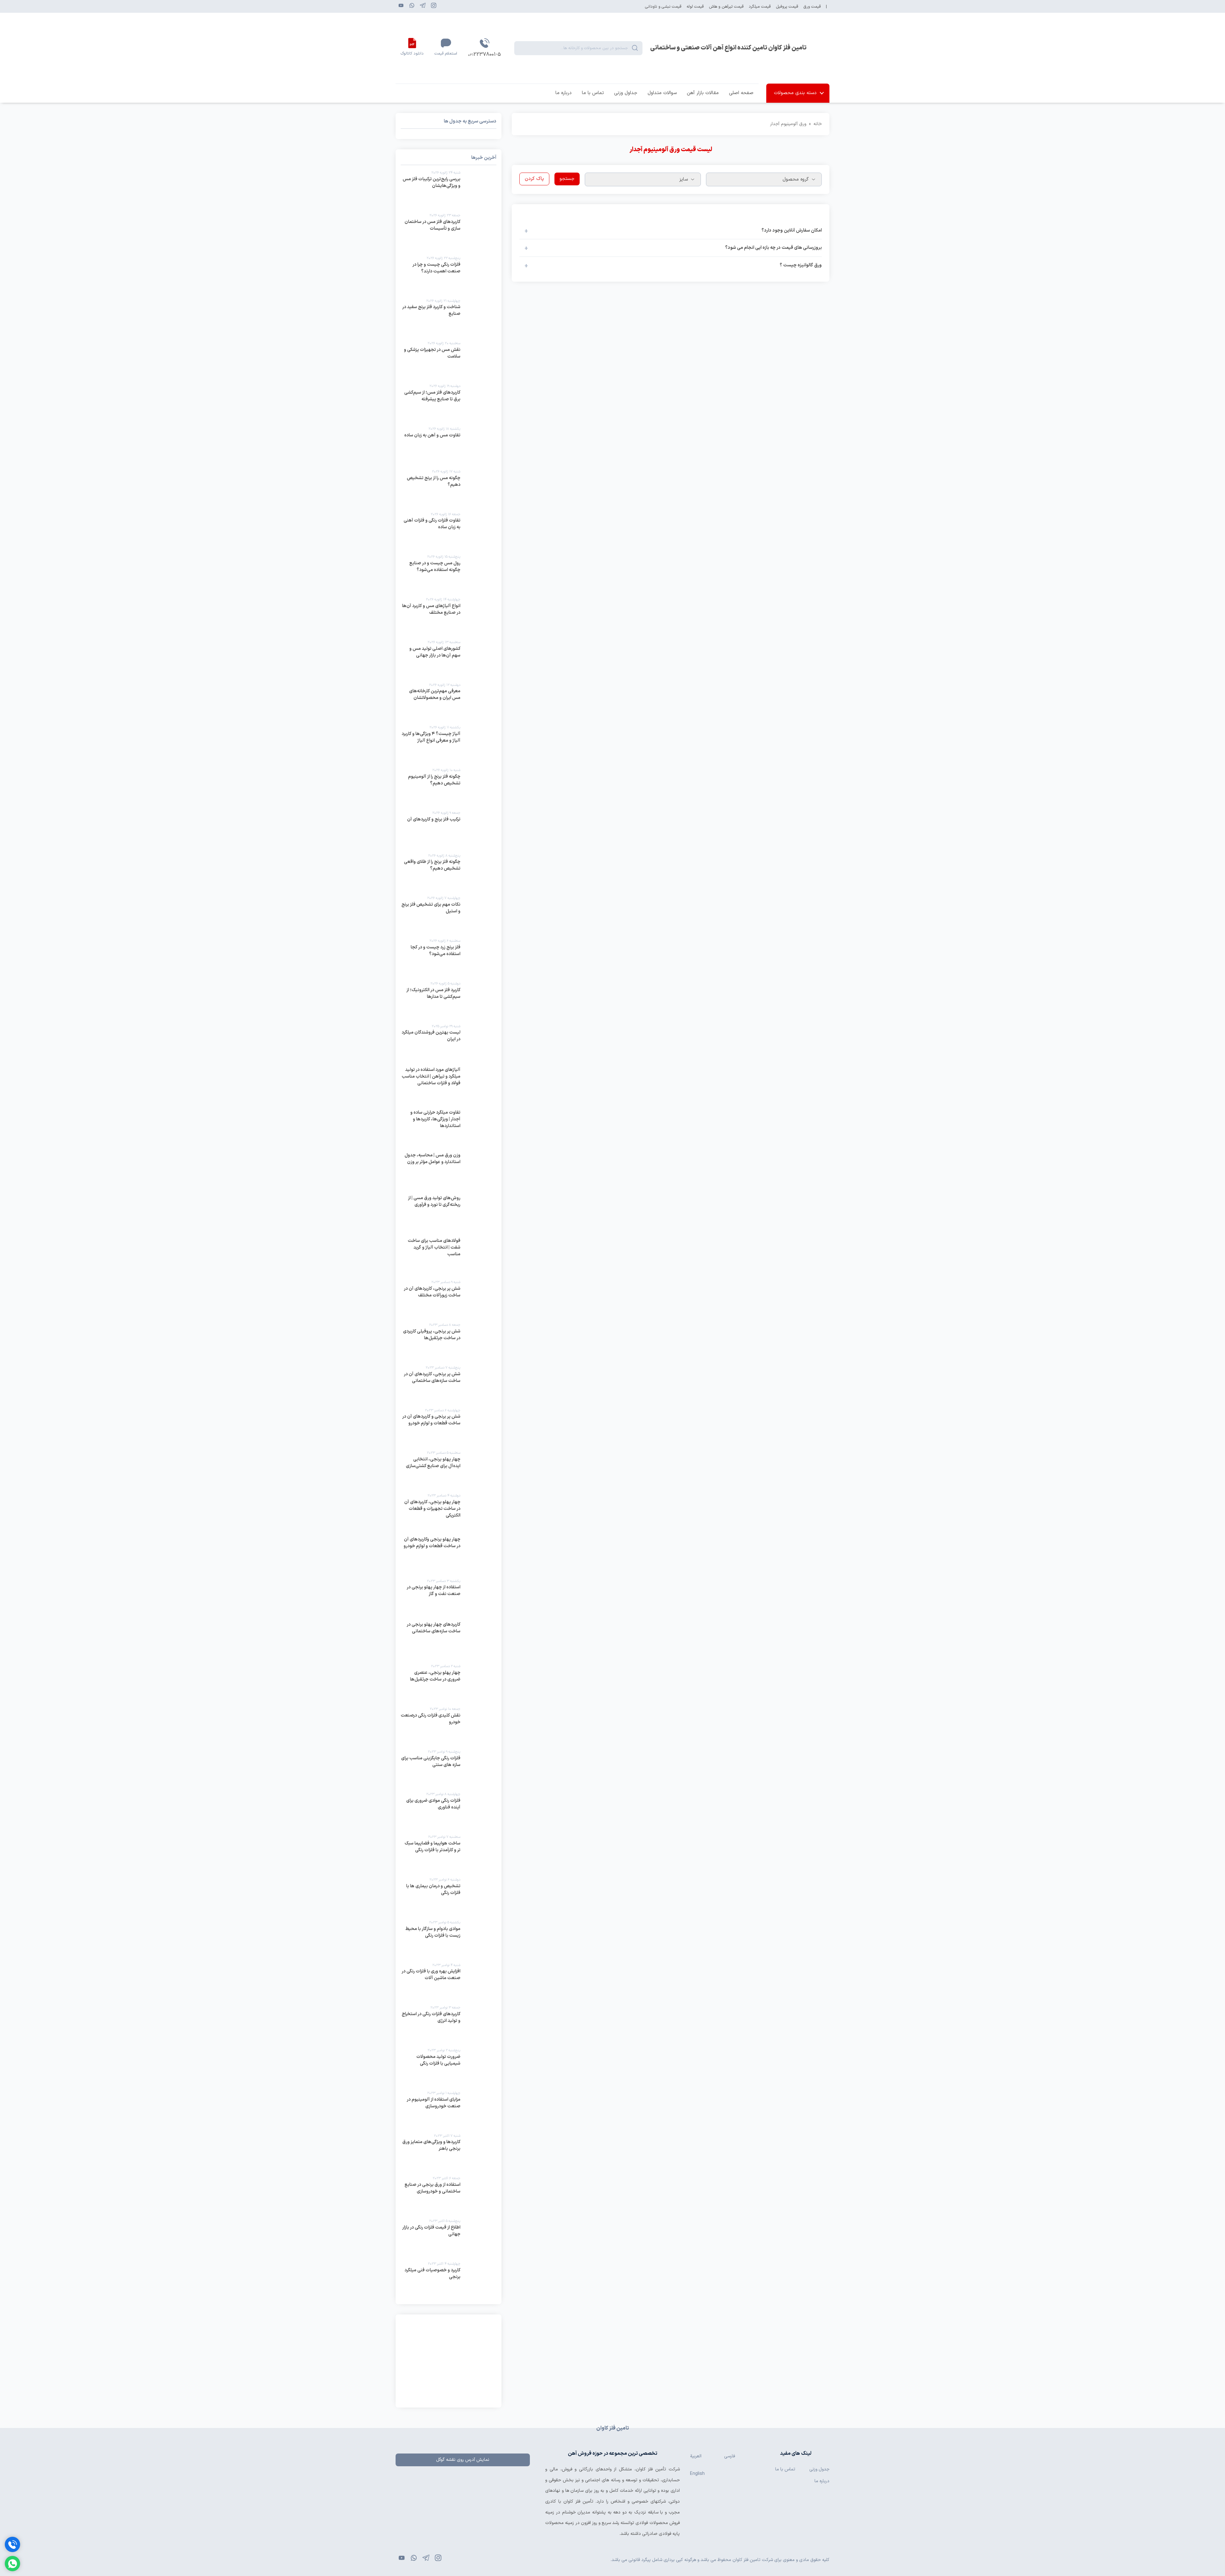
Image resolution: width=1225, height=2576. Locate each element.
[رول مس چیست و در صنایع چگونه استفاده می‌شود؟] (449, 573)
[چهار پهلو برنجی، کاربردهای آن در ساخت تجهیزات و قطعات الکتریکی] (449, 1512)
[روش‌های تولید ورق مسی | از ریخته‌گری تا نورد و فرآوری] (449, 1214)
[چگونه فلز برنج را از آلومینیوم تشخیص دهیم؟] (449, 787)
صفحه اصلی (741, 93)
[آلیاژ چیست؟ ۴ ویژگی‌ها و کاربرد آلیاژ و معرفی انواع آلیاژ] (449, 744)
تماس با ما (593, 93)
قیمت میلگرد (760, 7)
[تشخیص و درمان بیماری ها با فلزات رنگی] (449, 1896)
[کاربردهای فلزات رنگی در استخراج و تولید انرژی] (449, 2024)
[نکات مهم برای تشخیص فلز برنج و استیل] (449, 915)
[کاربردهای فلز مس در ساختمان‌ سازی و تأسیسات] (449, 232)
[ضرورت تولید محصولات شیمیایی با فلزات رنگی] (449, 2067)
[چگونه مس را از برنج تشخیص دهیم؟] (449, 488)
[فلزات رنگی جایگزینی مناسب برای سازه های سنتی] (449, 1768)
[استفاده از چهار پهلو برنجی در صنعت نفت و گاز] (449, 1598)
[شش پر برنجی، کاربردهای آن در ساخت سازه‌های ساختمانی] (449, 1384)
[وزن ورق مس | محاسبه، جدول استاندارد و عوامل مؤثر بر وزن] (449, 1171)
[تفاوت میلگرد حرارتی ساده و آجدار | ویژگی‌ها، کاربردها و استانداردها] (449, 1128)
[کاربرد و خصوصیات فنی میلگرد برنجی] (449, 2280)
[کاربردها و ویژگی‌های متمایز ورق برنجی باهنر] (449, 2152)
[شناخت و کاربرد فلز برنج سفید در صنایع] (449, 317)
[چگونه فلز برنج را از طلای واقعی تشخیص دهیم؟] (449, 872)
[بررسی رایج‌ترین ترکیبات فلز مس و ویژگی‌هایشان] (449, 189)
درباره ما (564, 93)
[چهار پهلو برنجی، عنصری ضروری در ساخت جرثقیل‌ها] (449, 1683)
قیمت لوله (695, 7)
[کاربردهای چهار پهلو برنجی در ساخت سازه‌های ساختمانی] (449, 1640)
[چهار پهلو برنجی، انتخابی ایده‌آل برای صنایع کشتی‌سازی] (449, 1469)
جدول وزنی (819, 2469)
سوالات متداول (662, 93)
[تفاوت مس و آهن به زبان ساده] (449, 445)
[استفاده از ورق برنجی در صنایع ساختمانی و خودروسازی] (449, 2195)
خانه (818, 124)
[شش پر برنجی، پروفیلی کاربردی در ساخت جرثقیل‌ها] (449, 1341)
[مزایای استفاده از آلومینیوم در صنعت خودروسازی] (449, 2110)
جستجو (567, 179)
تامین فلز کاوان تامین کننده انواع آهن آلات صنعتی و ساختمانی (728, 48)
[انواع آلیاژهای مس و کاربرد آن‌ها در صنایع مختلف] (449, 616)
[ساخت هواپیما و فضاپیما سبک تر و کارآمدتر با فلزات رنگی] (449, 1853)
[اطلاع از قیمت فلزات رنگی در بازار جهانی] (449, 2238)
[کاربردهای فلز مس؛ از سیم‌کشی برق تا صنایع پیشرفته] (449, 403)
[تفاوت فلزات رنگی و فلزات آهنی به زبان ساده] (449, 531)
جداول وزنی (626, 93)
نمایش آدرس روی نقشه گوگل (463, 2460)
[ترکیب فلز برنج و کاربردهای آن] (449, 829)
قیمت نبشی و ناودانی (663, 7)
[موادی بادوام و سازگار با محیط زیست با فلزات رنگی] (449, 1939)
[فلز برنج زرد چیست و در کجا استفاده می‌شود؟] (449, 957)
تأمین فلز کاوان (651, 2469)
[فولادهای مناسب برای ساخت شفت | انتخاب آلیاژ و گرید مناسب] (449, 1256)
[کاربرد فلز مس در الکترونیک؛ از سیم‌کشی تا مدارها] (449, 1000)
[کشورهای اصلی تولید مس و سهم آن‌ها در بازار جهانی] (449, 659)
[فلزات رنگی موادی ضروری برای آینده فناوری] (449, 1811)
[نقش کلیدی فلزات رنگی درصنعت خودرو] (449, 1726)
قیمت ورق (812, 7)
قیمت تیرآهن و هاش (726, 7)
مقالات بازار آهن (703, 93)
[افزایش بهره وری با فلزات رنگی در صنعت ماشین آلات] (449, 1982)
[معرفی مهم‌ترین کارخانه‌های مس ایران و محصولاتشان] (449, 702)
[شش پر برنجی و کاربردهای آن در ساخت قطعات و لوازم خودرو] (449, 1427)
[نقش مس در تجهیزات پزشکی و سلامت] (449, 360)
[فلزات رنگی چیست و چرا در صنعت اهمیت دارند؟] (449, 275)
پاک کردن (534, 179)
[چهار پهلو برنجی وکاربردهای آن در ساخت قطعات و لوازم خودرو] (449, 1555)
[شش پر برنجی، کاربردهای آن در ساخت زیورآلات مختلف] (449, 1299)
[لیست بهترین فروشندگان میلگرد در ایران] (449, 1043)
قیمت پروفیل (787, 7)
